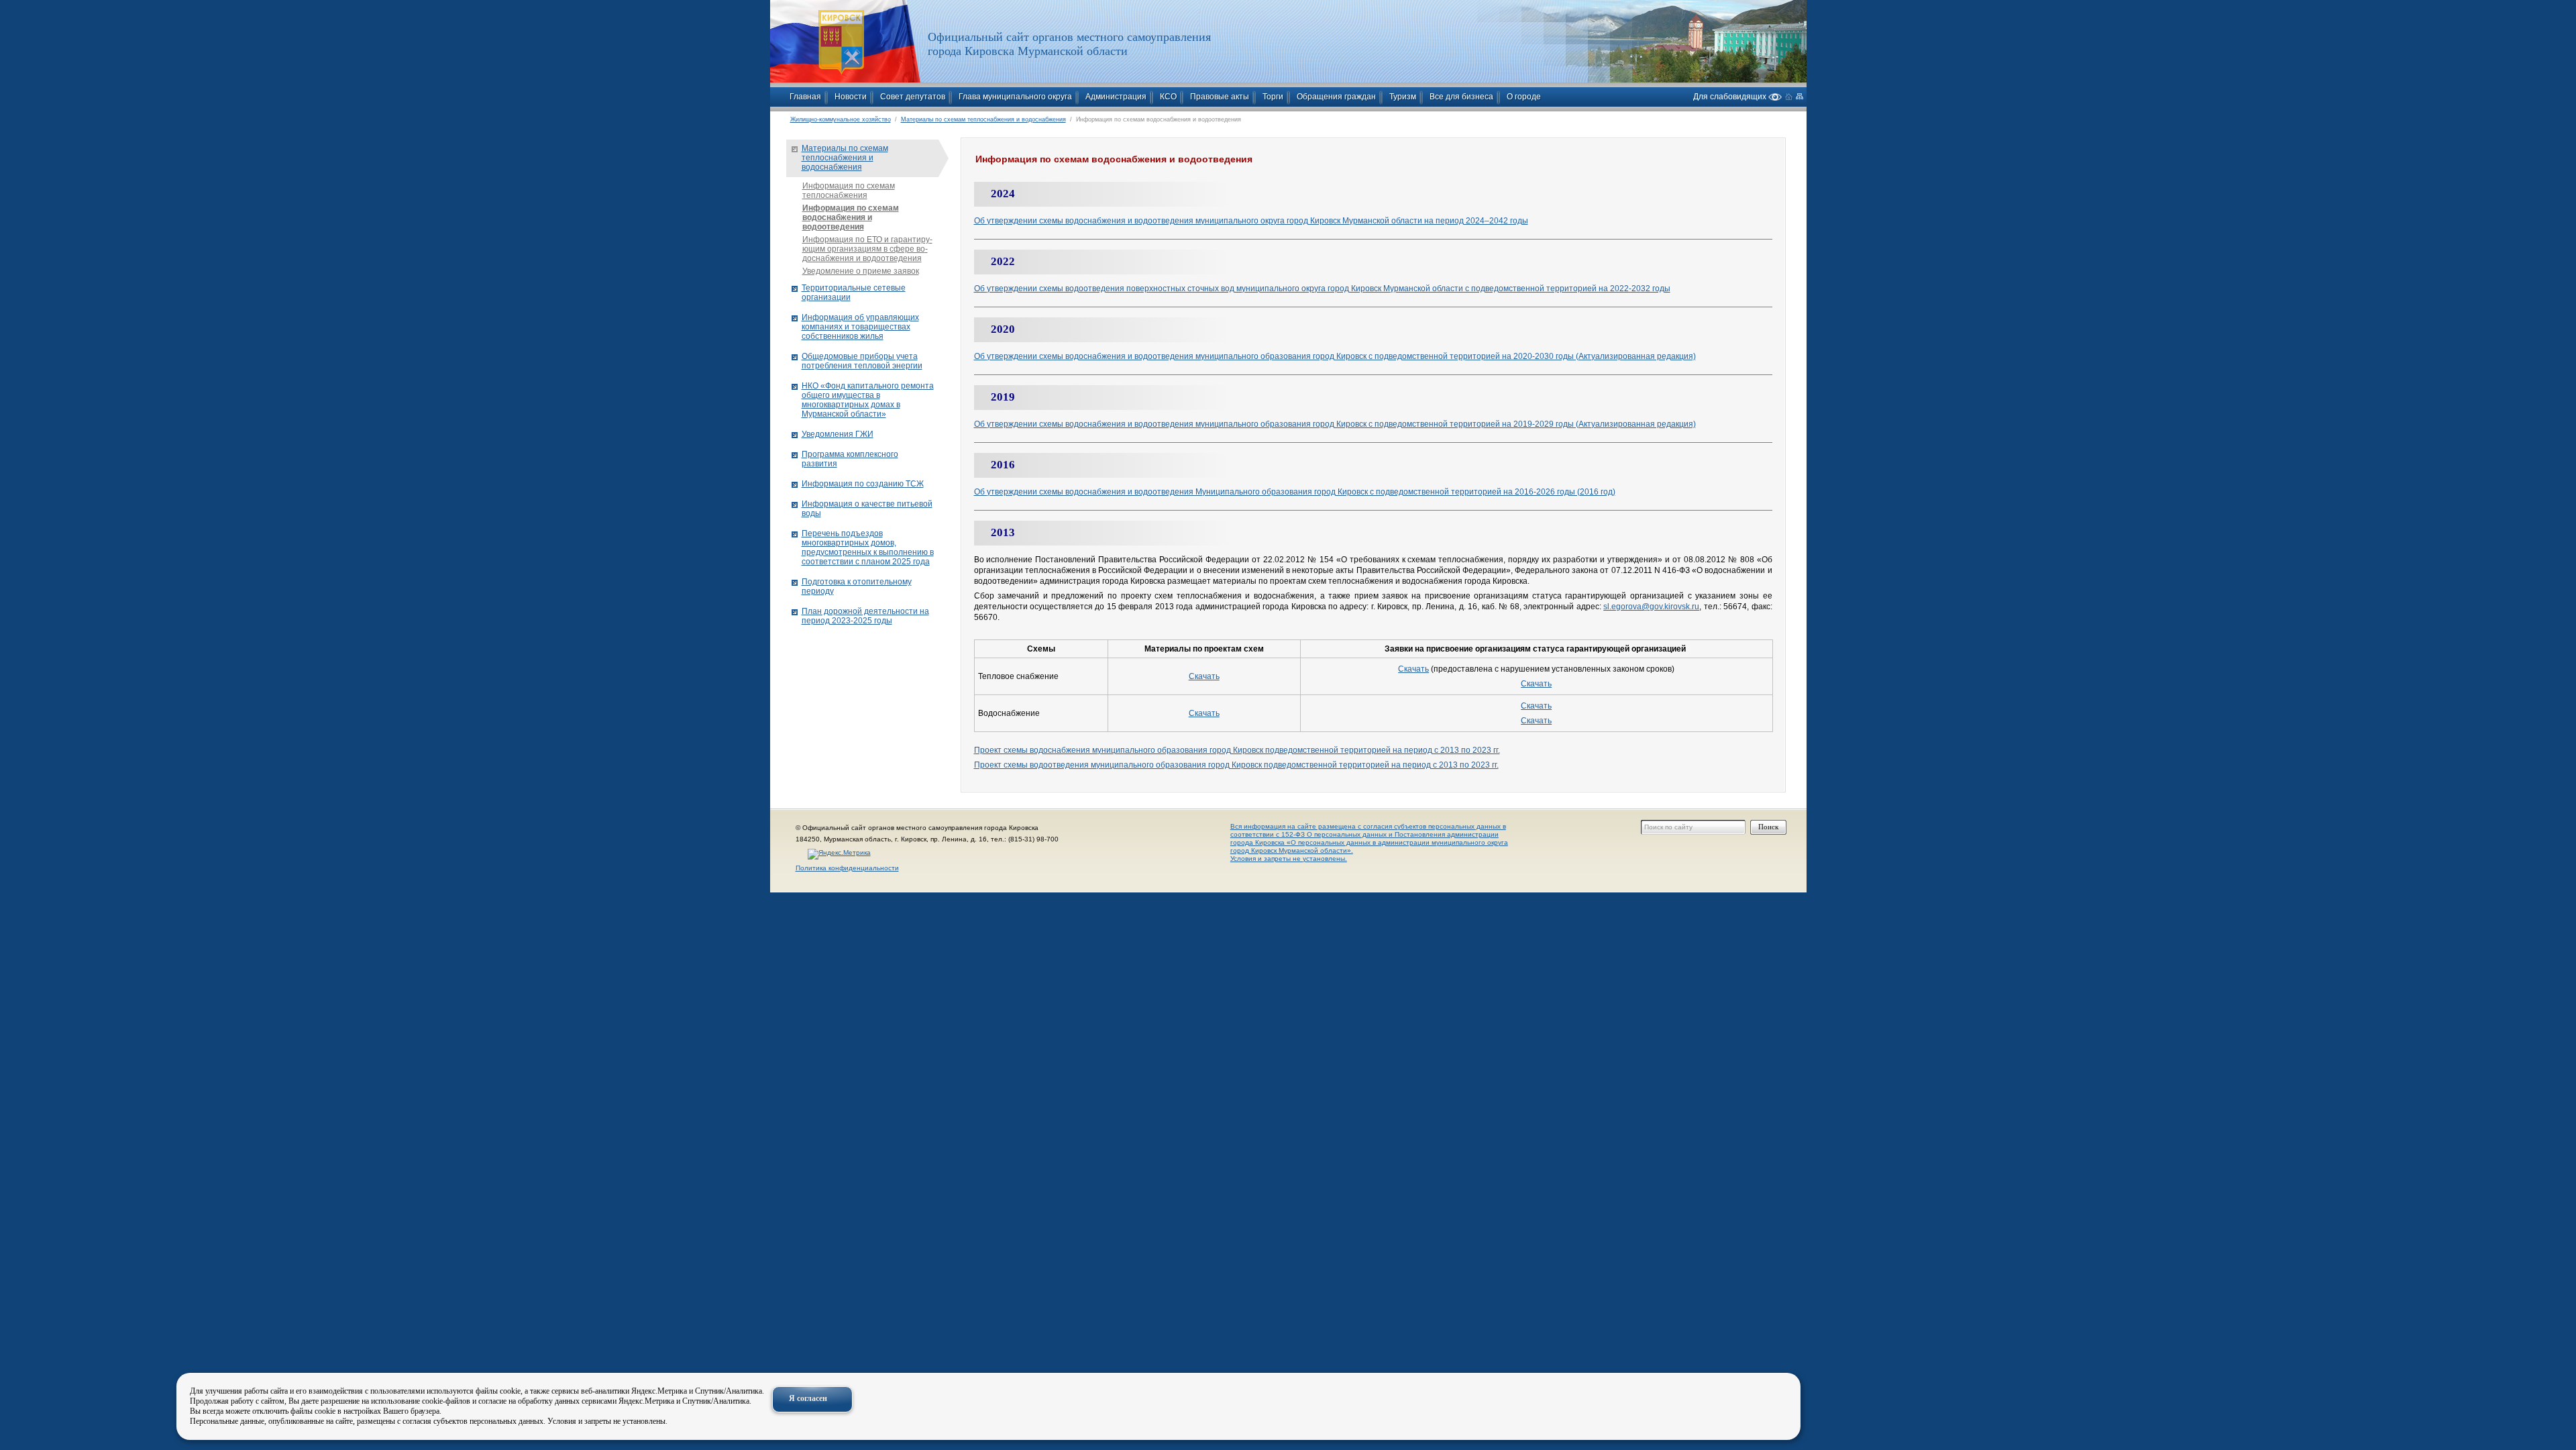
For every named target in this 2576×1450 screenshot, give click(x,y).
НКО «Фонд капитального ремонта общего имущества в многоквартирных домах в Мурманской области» (868, 400)
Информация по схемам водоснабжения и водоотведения (851, 217)
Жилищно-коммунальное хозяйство (841, 119)
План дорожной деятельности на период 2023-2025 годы (865, 616)
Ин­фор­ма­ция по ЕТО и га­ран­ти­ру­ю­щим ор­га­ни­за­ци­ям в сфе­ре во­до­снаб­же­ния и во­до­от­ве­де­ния (867, 249)
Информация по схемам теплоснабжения (849, 191)
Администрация (1116, 97)
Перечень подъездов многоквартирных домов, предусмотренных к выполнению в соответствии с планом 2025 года (868, 548)
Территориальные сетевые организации (854, 293)
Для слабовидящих (1731, 96)
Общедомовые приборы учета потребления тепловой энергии (862, 361)
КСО (1168, 97)
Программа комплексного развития (850, 459)
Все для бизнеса (1461, 97)
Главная (805, 97)
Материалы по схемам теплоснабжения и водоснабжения (983, 119)
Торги (1273, 97)
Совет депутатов (913, 97)
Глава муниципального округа (1015, 97)
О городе (1524, 97)
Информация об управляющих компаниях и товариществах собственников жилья (860, 327)
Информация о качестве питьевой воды (867, 509)
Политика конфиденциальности (847, 868)
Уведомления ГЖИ (838, 434)
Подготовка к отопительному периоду (857, 586)
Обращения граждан (1336, 97)
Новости (851, 97)
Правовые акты (1220, 97)
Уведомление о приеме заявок (861, 271)
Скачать (1204, 676)
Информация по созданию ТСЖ (863, 484)
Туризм (1403, 97)
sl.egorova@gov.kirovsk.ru (1651, 607)
